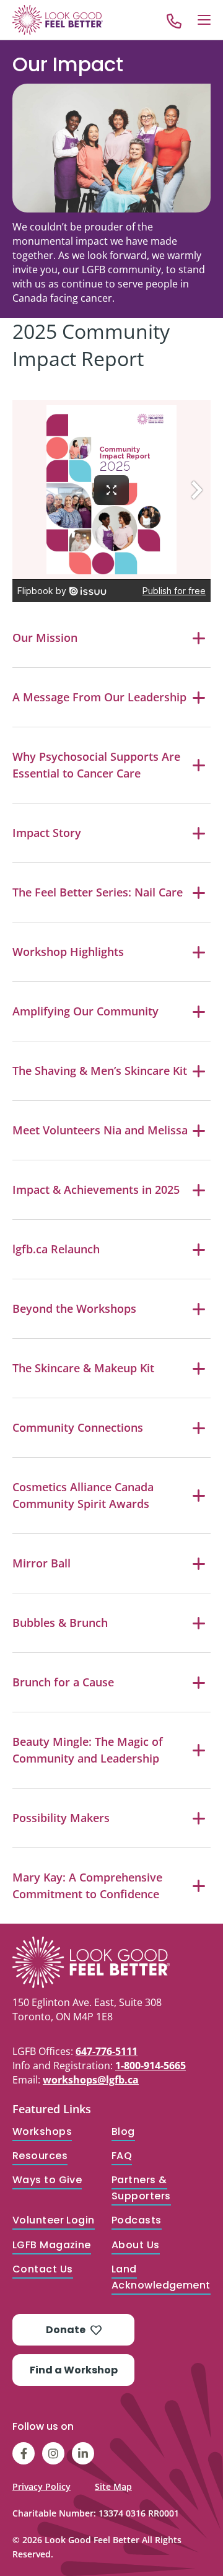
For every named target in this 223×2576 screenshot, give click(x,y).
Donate (66, 2330)
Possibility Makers (61, 1818)
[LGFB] (111, 1962)
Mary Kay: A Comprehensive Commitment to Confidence (87, 1886)
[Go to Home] (58, 20)
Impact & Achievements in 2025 (96, 1189)
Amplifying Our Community (85, 1011)
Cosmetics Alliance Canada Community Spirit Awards (83, 1495)
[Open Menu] (204, 20)
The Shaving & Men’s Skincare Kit (100, 1071)
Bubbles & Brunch (60, 1623)
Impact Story (47, 833)
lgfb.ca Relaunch (56, 1249)
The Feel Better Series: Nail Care (98, 892)
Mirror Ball (42, 1563)
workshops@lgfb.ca (91, 2080)
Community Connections (78, 1427)
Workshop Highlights (68, 952)
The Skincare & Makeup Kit (83, 1368)
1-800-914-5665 (151, 2066)
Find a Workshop (74, 2370)
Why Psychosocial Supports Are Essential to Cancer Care (96, 765)
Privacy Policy (42, 2486)
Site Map (113, 2486)
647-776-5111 (107, 2051)
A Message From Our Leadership (99, 697)
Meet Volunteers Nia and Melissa (100, 1130)
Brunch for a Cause (63, 1682)
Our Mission (45, 637)
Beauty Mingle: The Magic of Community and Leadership (88, 1750)
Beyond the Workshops (74, 1308)
